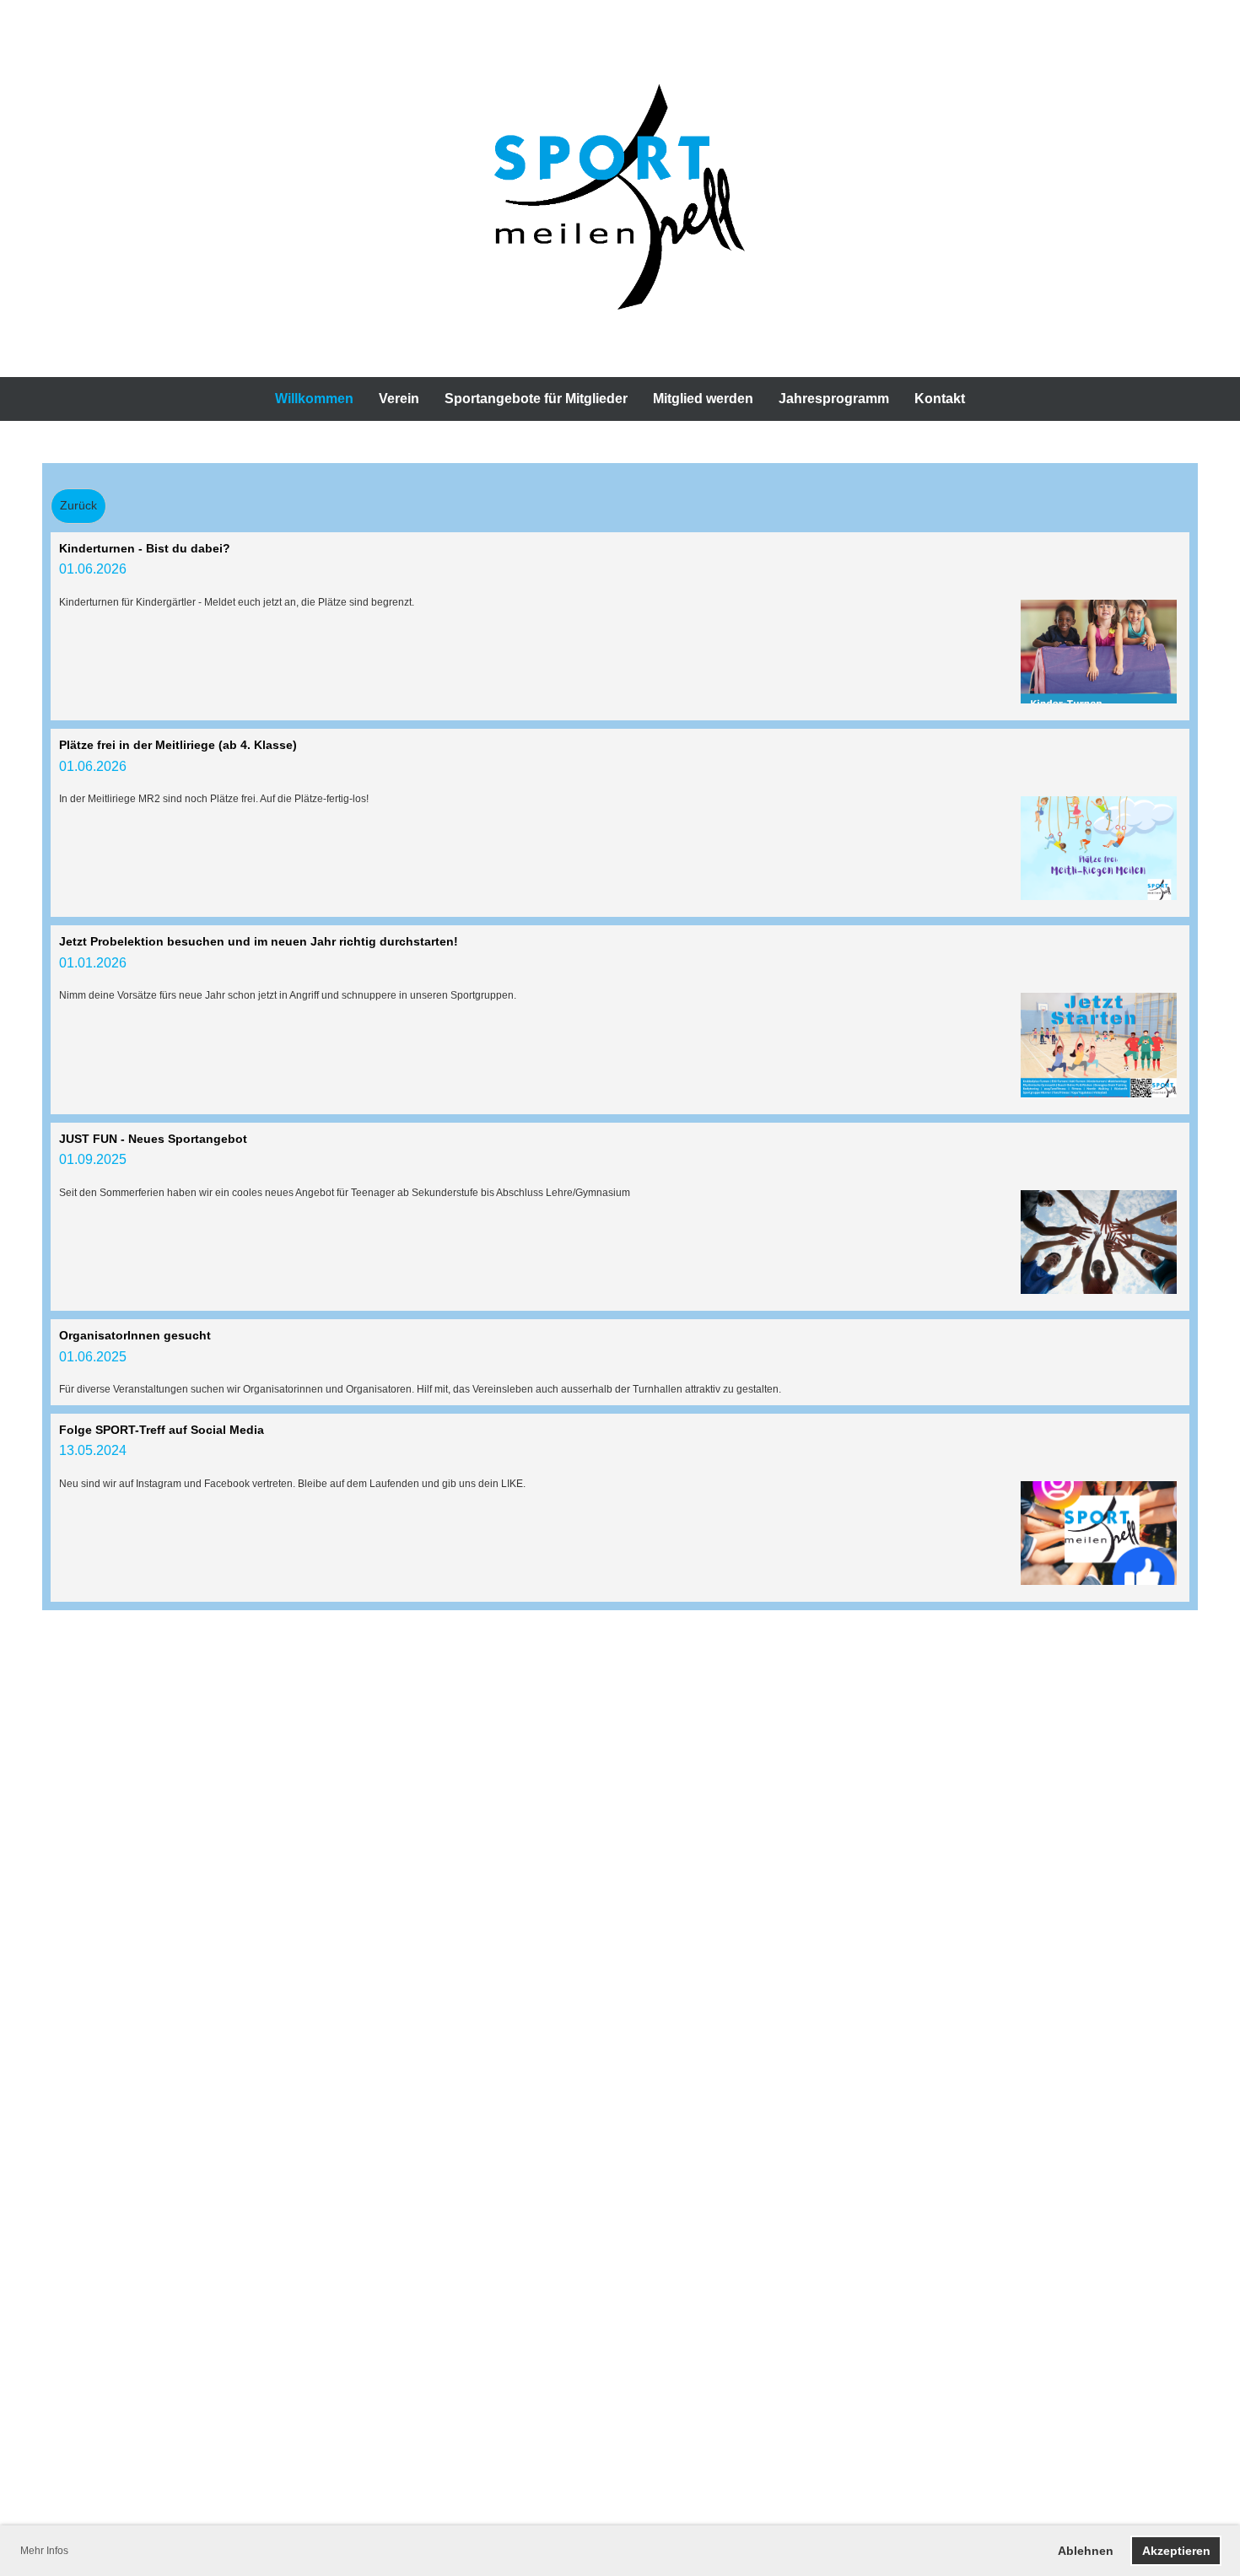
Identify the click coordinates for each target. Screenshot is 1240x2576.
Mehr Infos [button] (44, 2550)
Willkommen (314, 399)
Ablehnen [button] (1086, 2551)
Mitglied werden (703, 399)
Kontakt (940, 399)
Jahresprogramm (834, 399)
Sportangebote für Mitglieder (536, 399)
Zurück (78, 505)
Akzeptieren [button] (1176, 2551)
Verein (399, 399)
